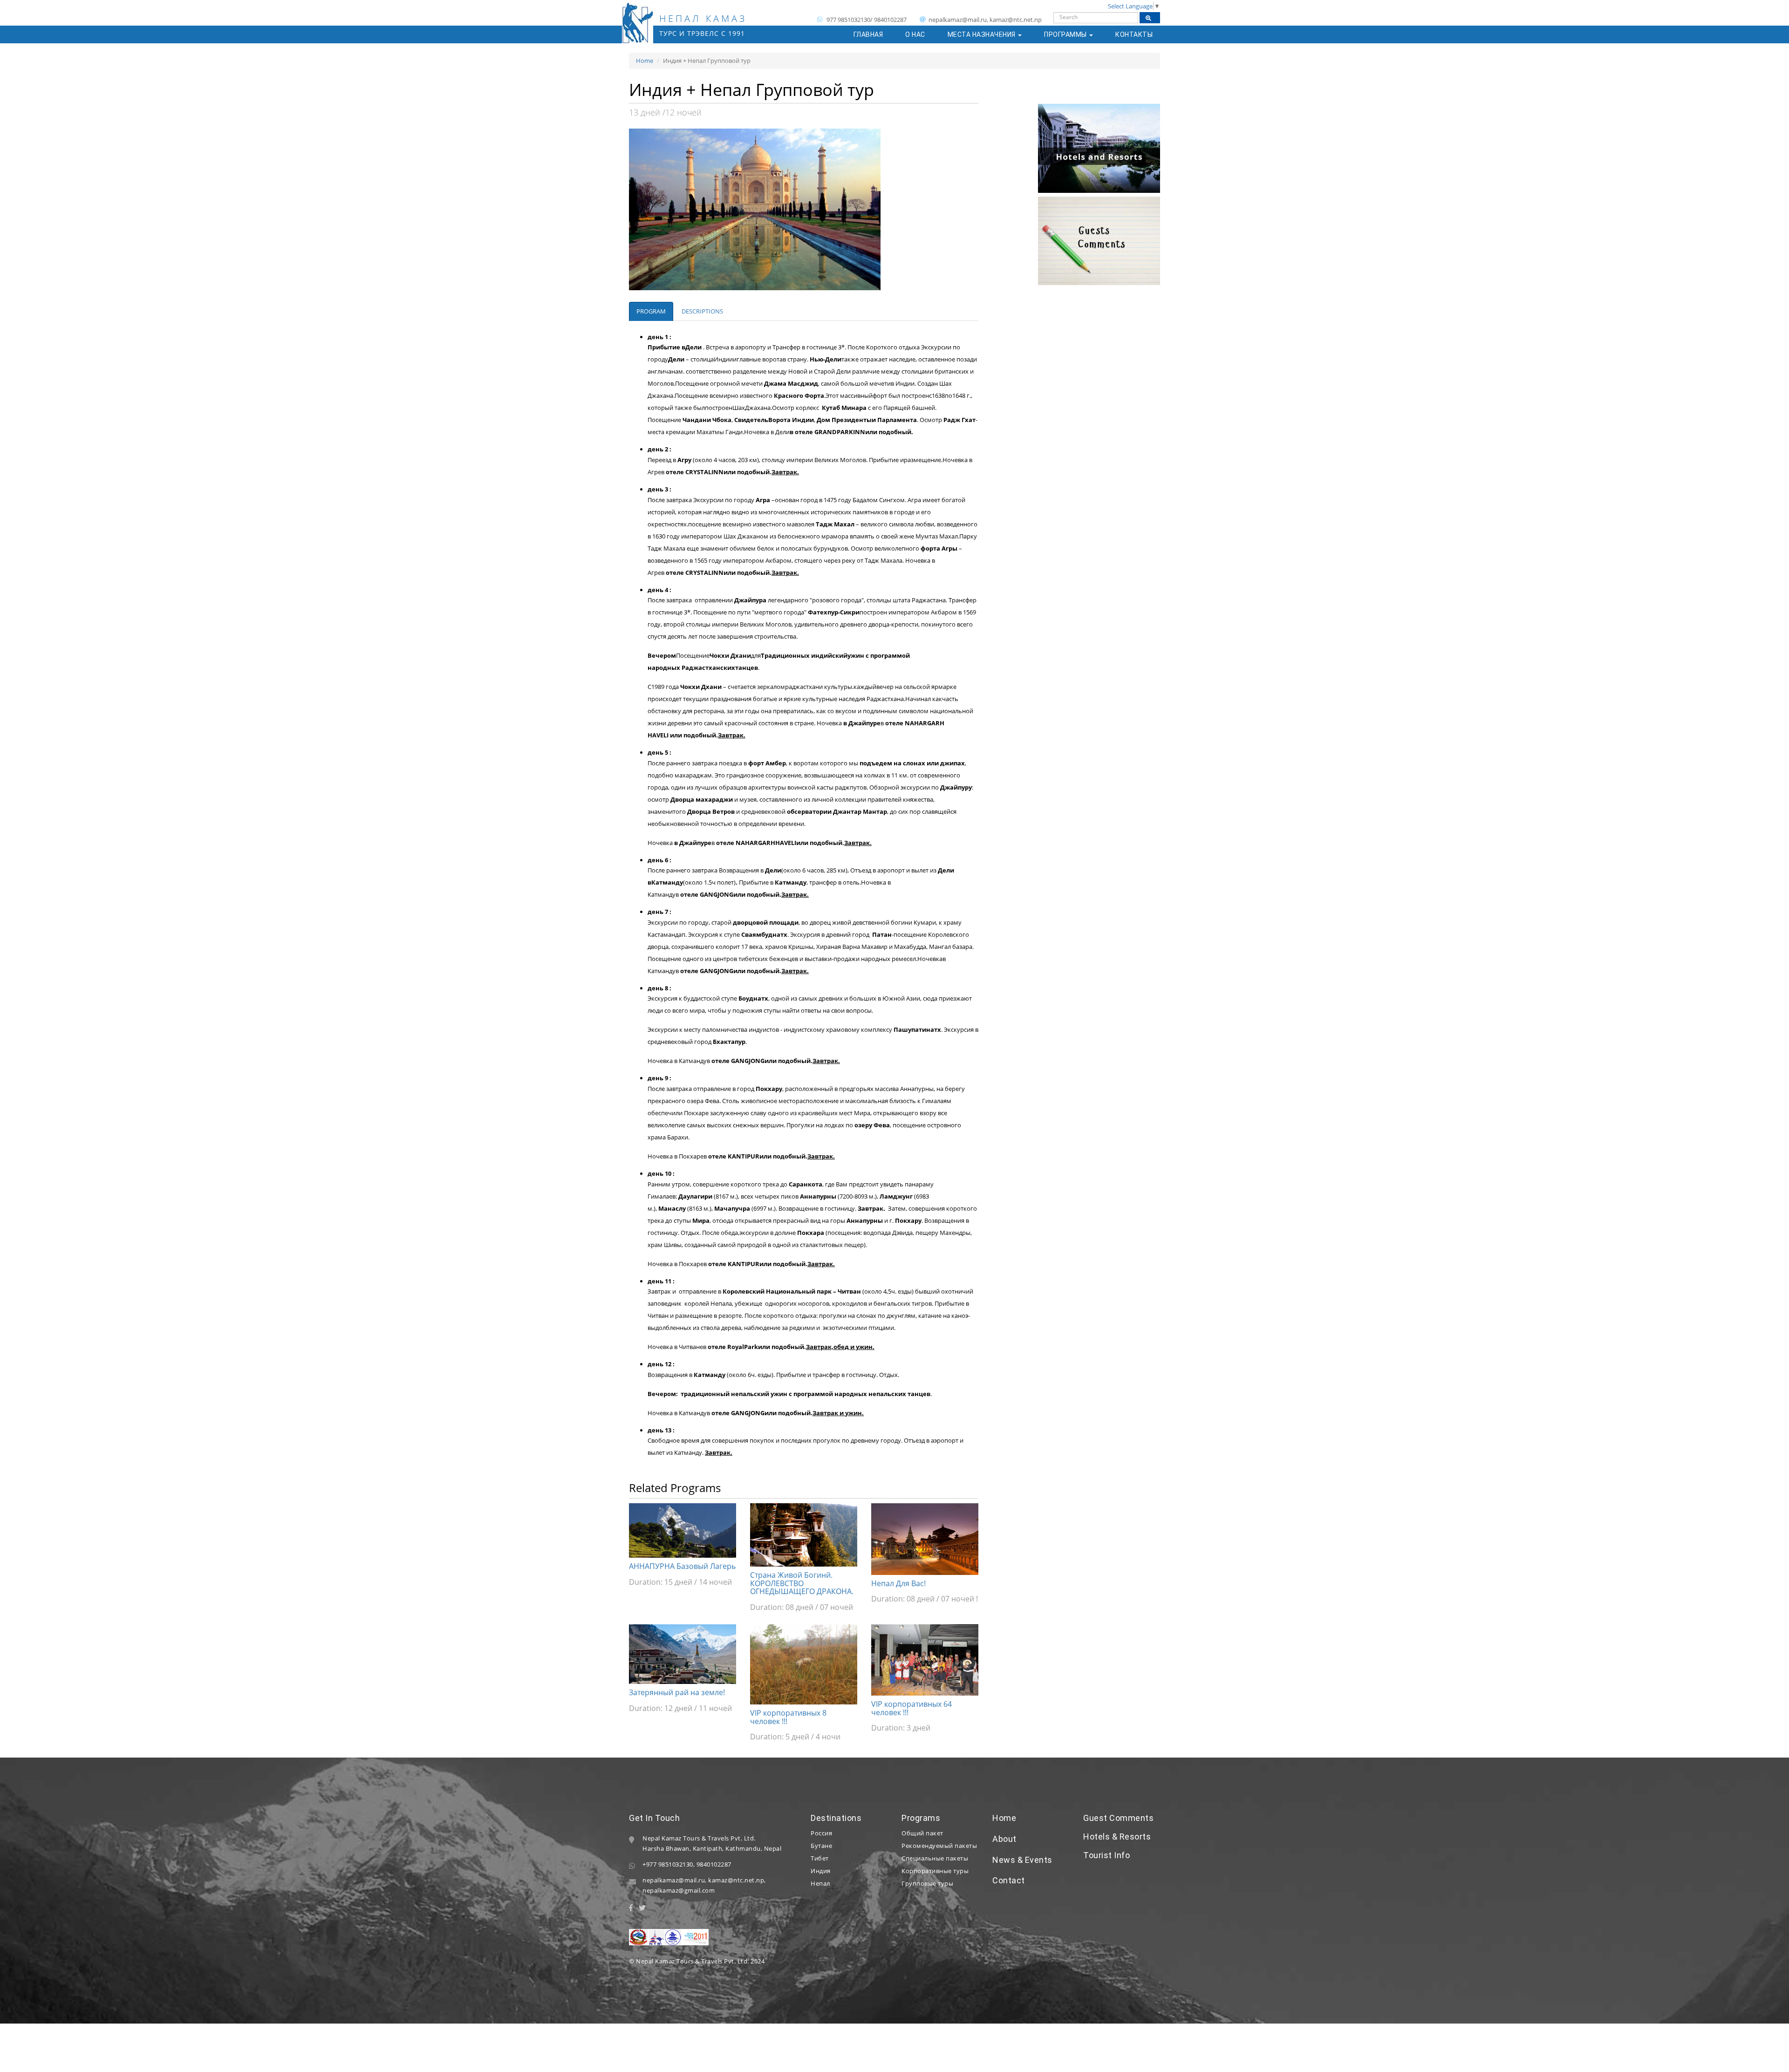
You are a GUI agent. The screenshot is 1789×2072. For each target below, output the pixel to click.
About (1004, 1839)
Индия (821, 1871)
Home (645, 61)
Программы (1066, 34)
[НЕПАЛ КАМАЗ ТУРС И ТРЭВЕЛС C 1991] (638, 14)
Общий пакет (922, 1833)
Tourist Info (1106, 1855)
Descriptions (702, 311)
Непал (820, 1883)
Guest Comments (1118, 1818)
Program (651, 311)
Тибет (820, 1858)
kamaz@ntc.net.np (736, 1880)
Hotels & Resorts (1117, 1837)
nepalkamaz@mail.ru (674, 1880)
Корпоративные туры (935, 1871)
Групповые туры (927, 1883)
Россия (821, 1833)
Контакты (1134, 34)
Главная (868, 34)
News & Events (1022, 1860)
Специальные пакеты (935, 1858)
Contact (1009, 1880)
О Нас (915, 34)
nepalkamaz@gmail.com (679, 1890)
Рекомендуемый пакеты (939, 1846)
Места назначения (983, 34)
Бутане (821, 1846)
